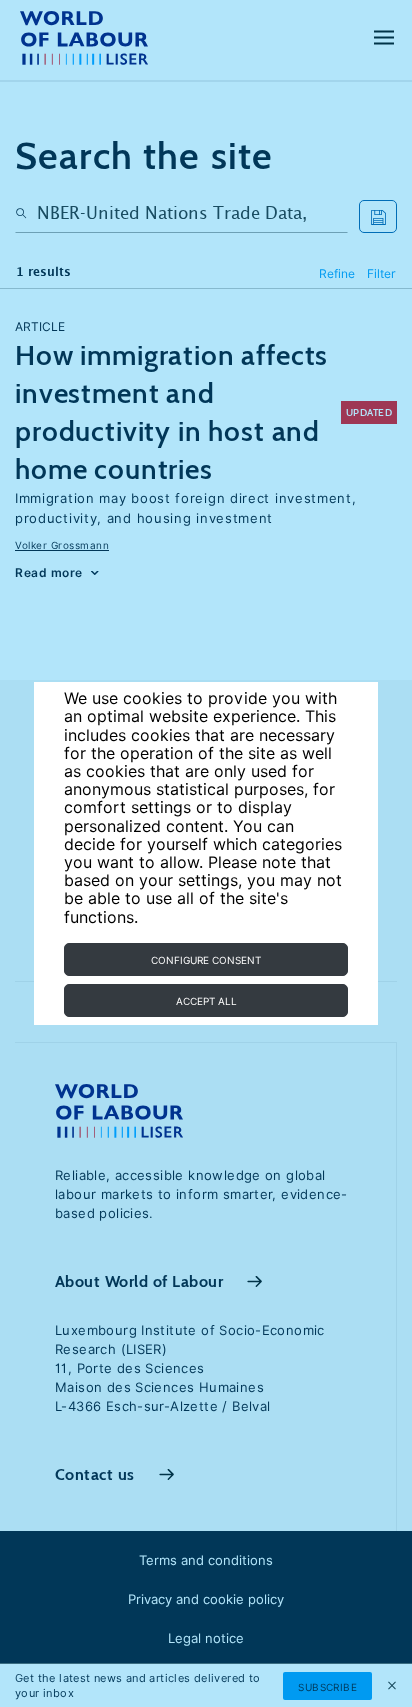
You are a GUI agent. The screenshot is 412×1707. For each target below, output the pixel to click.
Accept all (206, 1001)
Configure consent (206, 960)
